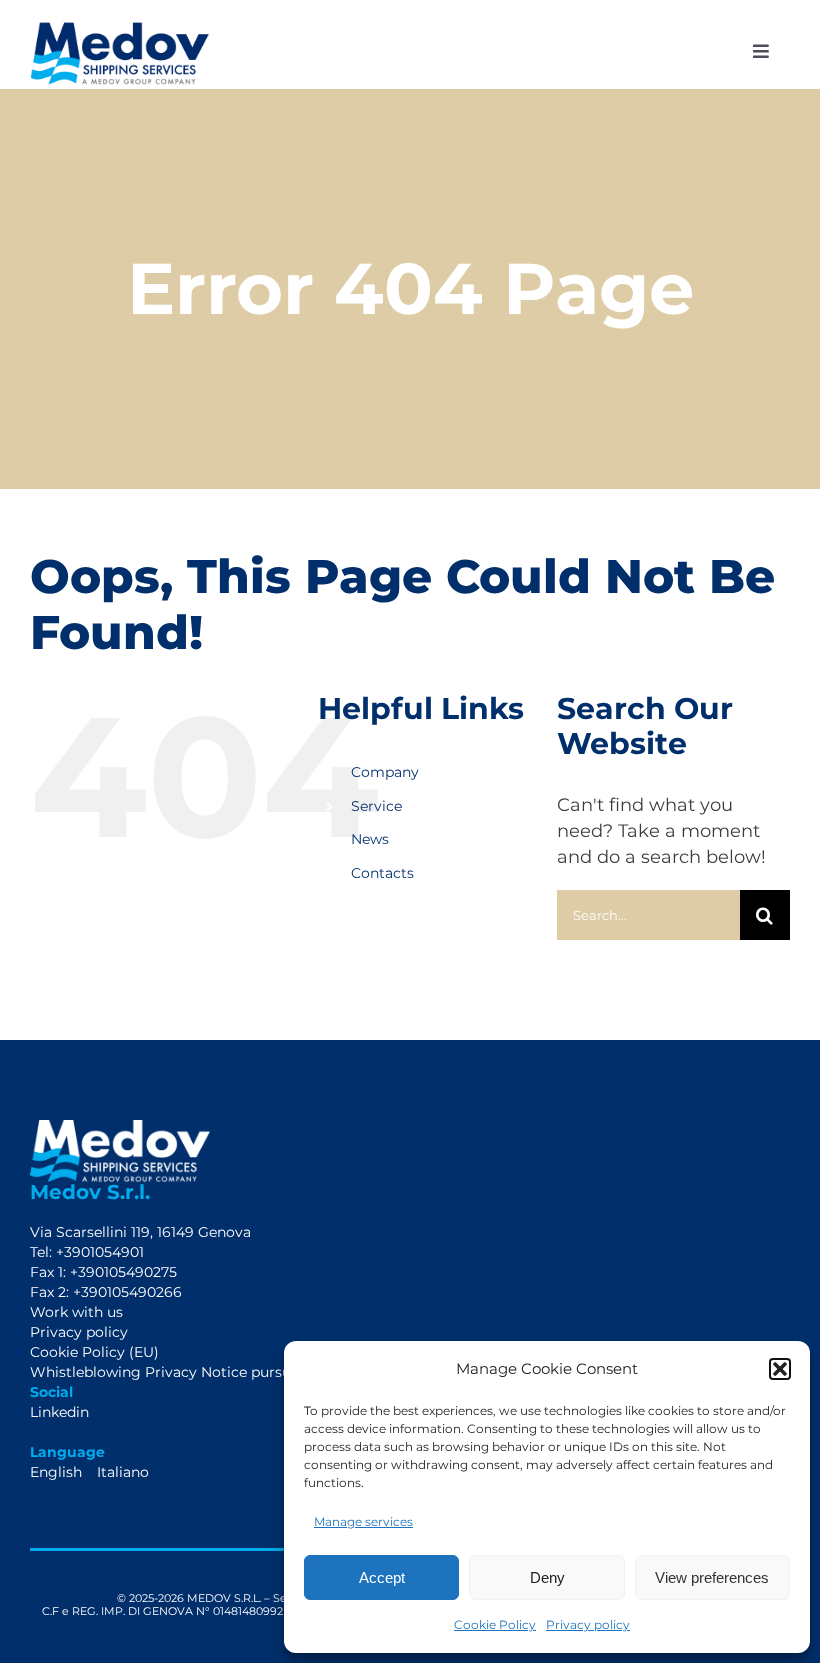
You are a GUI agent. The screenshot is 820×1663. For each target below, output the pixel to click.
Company (385, 772)
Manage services (363, 1521)
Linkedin (59, 1412)
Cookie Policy (495, 1624)
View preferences (712, 1577)
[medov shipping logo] (120, 29)
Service (376, 806)
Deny (547, 1577)
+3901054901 (98, 1252)
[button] (780, 1369)
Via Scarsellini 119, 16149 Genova (140, 1232)
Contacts (382, 873)
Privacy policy (588, 1624)
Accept (382, 1577)
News (370, 839)
